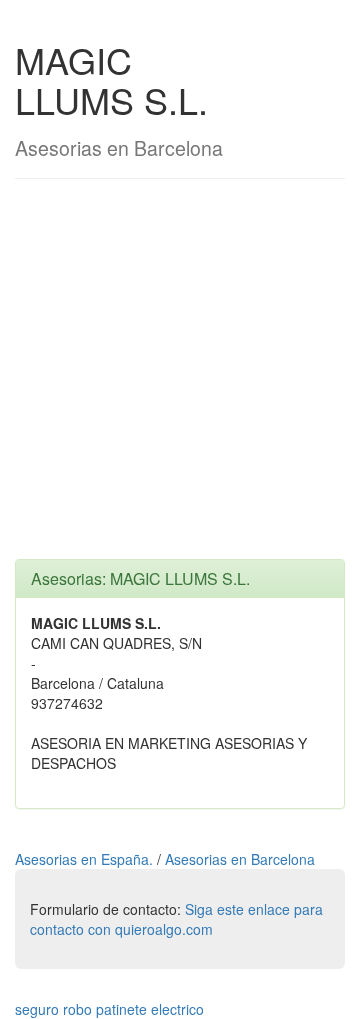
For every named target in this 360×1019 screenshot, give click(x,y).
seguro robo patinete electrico (109, 1009)
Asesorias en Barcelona (240, 859)
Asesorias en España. (86, 859)
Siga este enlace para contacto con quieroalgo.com (176, 919)
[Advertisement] (180, 379)
